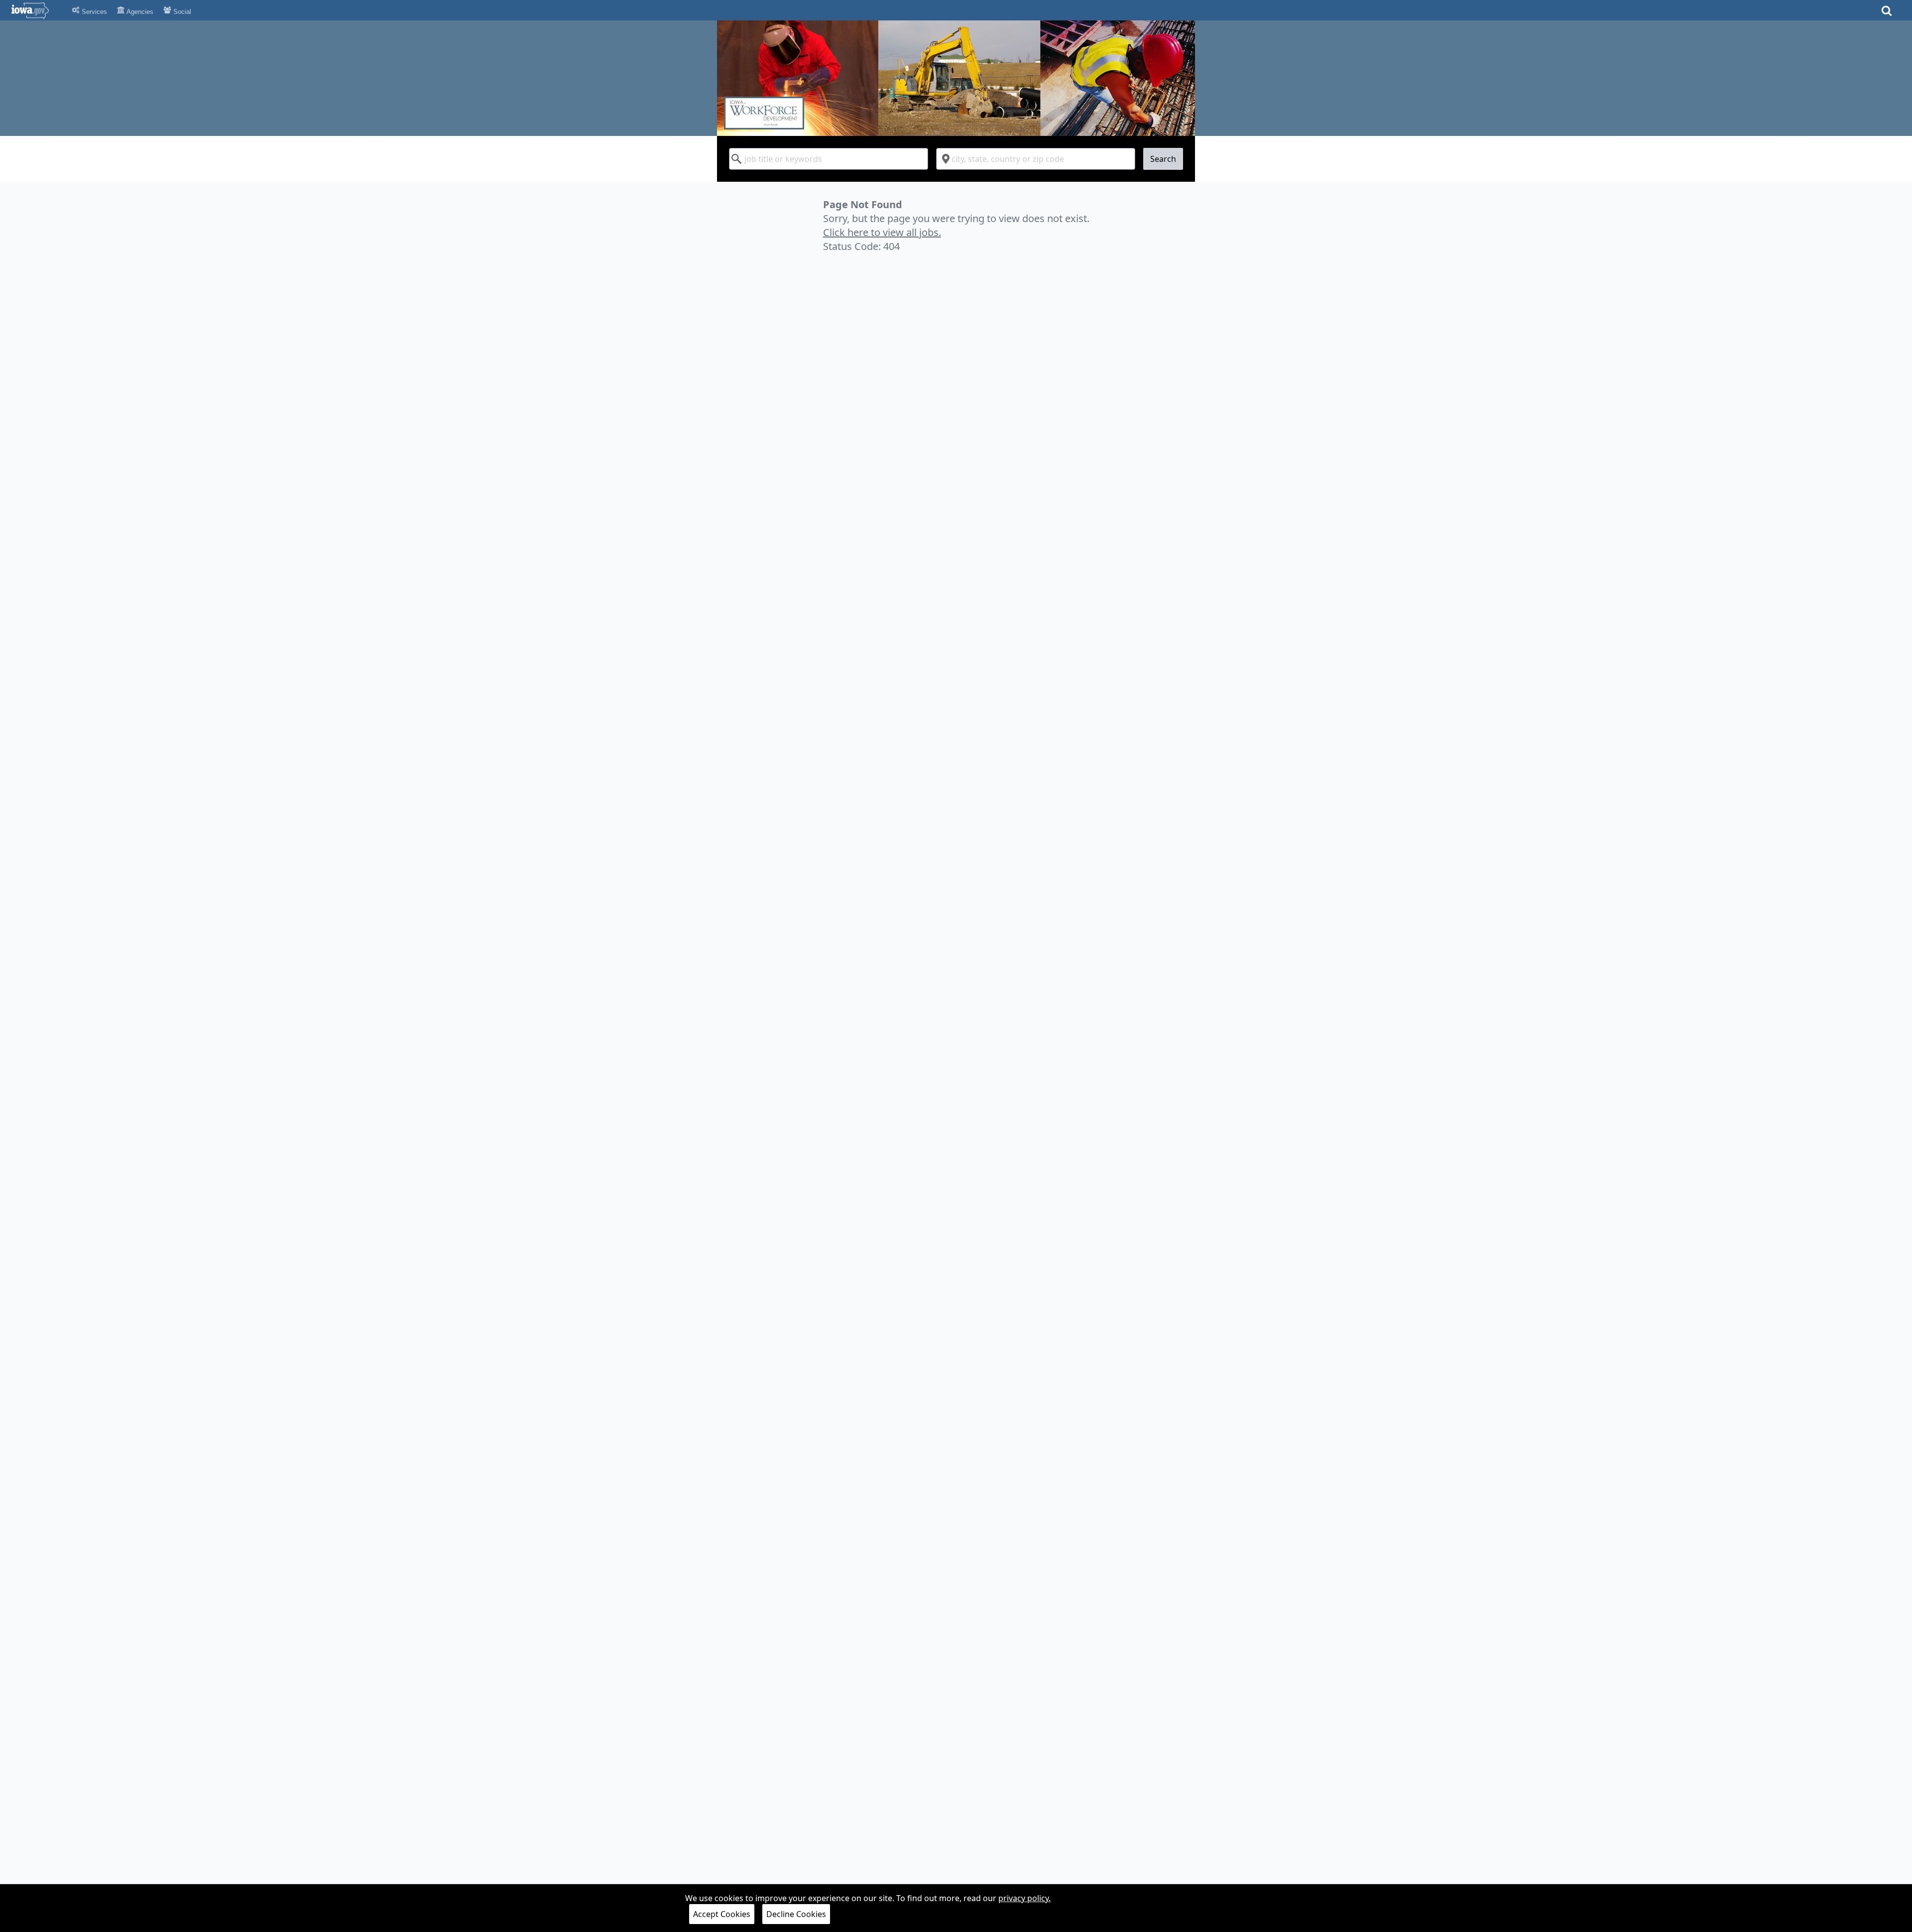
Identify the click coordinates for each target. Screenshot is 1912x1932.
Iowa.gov (36, 10)
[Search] (1887, 14)
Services (93, 12)
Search (1163, 159)
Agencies (139, 12)
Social (181, 12)
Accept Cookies (722, 1914)
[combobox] (829, 159)
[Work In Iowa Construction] (956, 78)
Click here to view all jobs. (882, 232)
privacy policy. (1024, 1898)
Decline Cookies (796, 1914)
